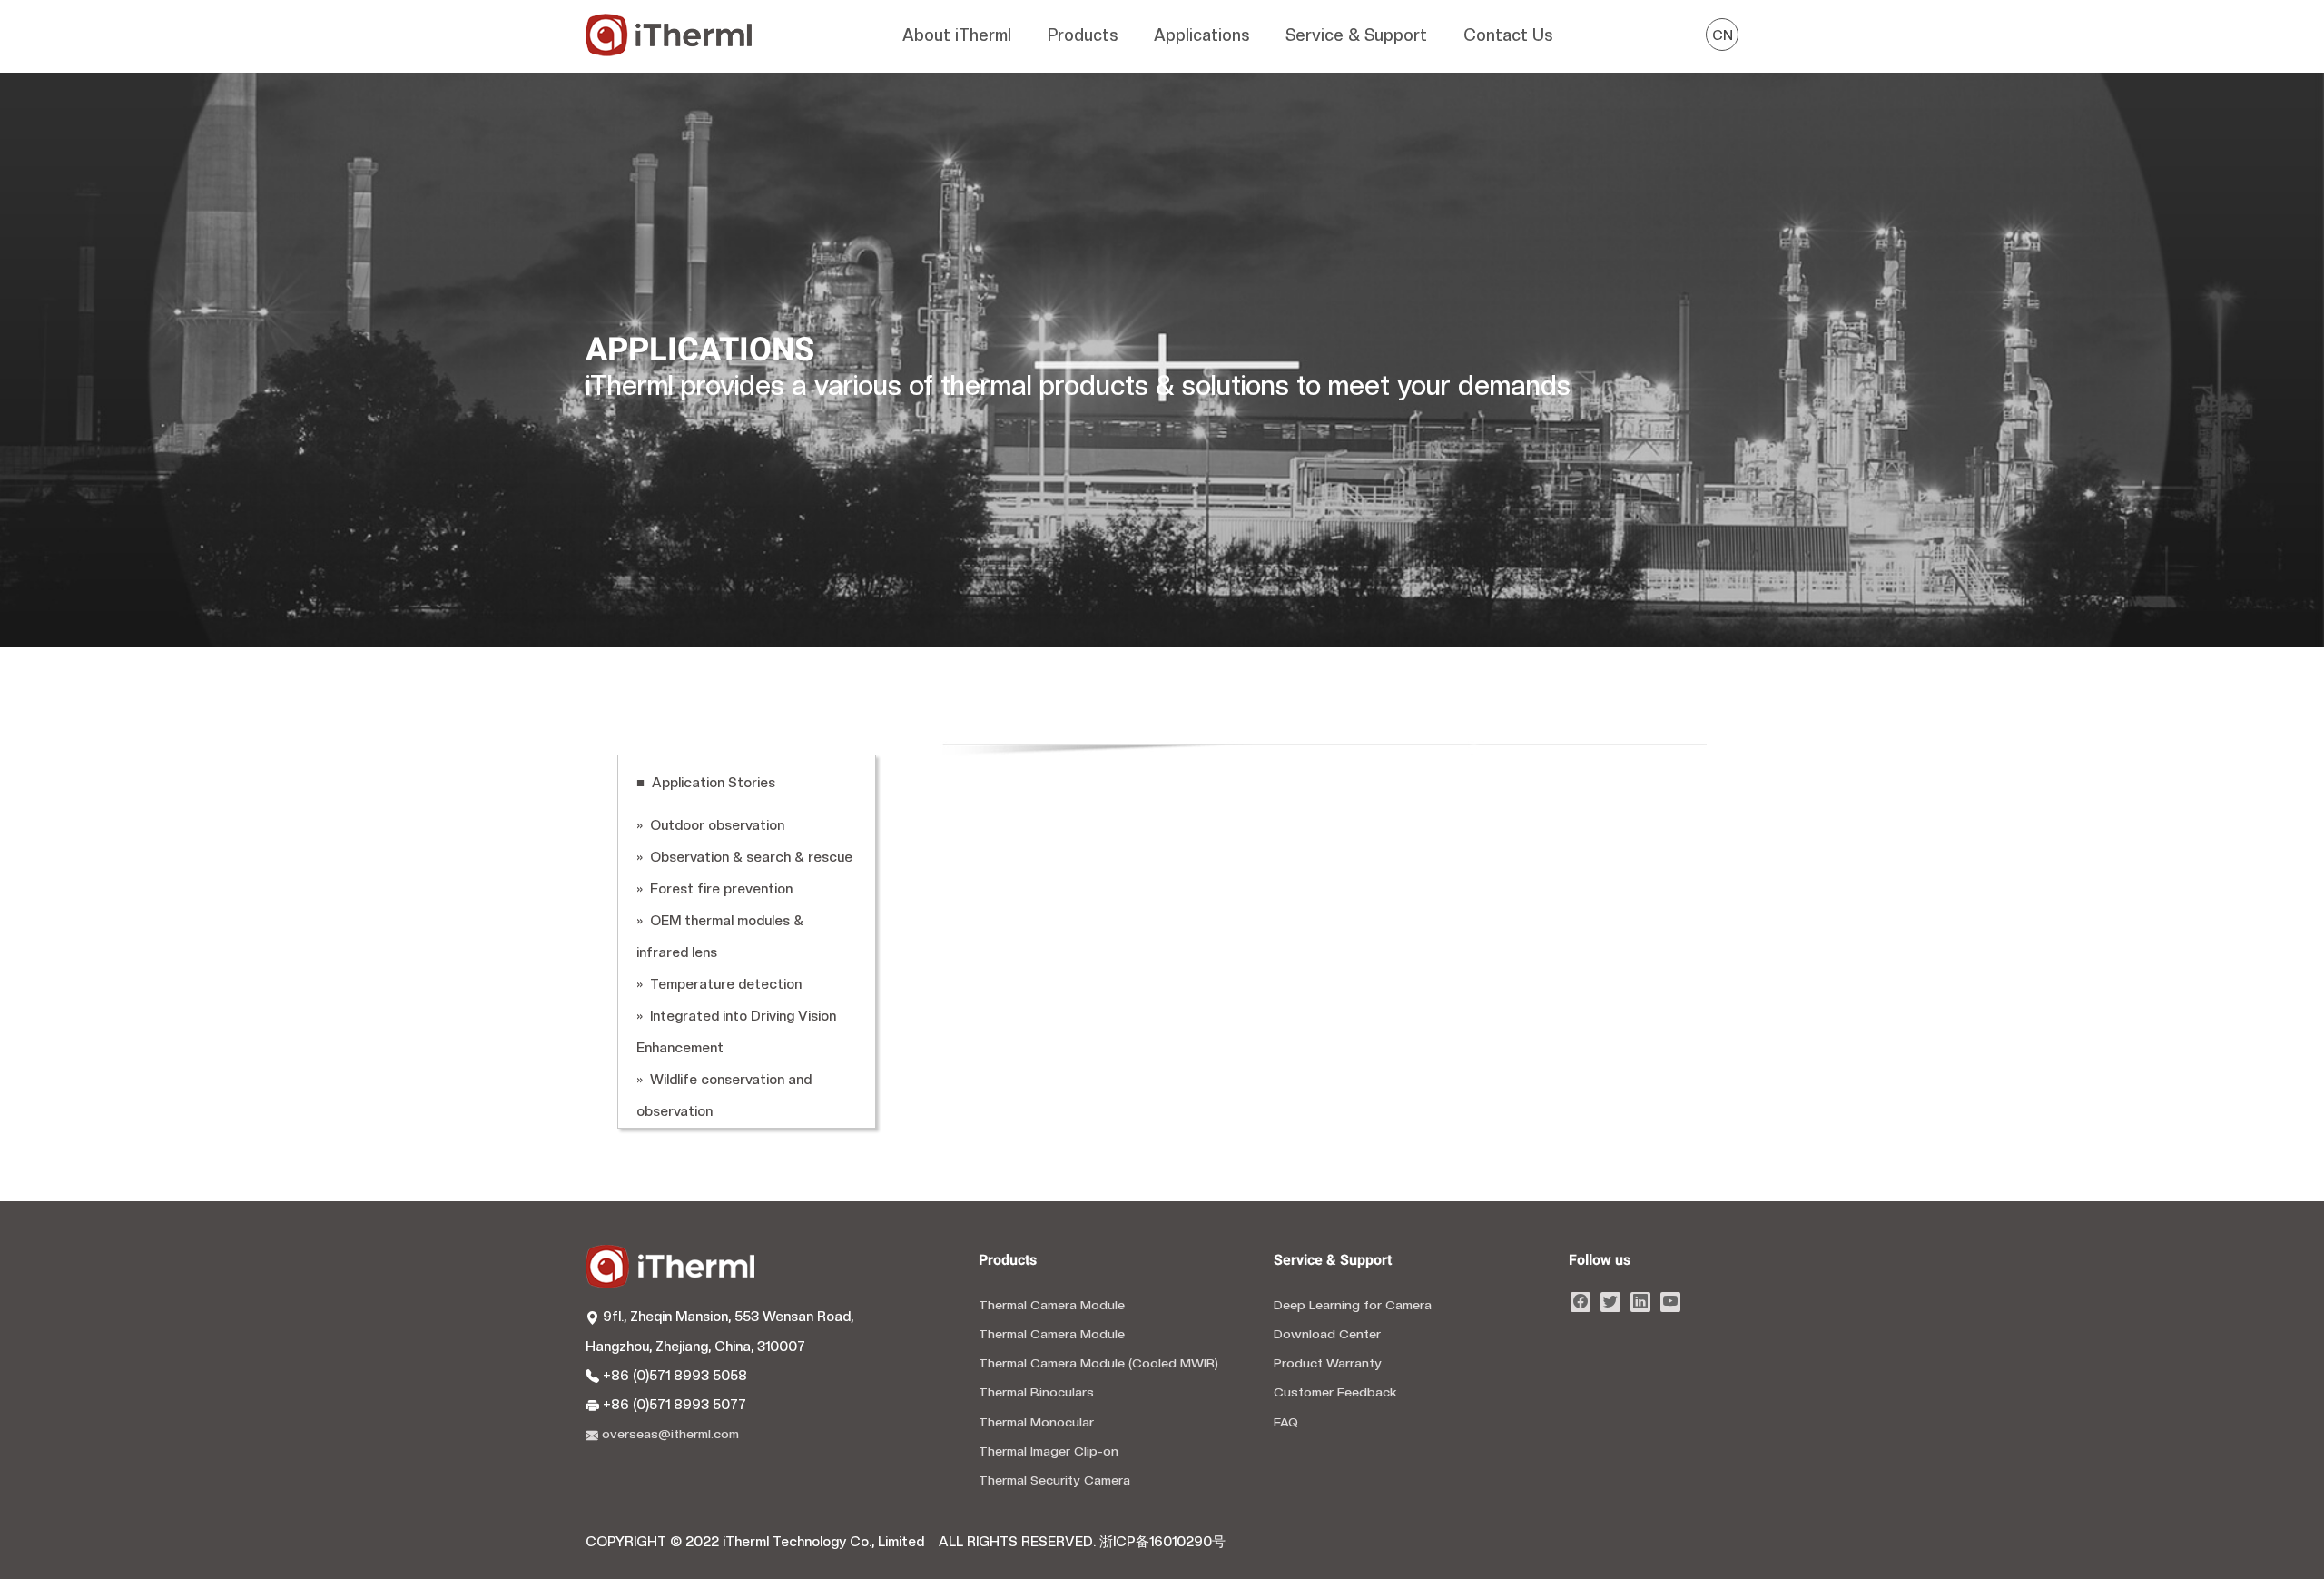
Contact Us (1508, 35)
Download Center (1327, 1334)
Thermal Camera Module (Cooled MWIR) (1098, 1363)
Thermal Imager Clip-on (1049, 1451)
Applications (1201, 35)
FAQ (1286, 1422)
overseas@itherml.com (669, 1434)
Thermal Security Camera (1054, 1480)
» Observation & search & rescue (744, 857)
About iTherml (957, 35)
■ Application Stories (706, 783)
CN (1723, 35)
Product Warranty (1328, 1363)
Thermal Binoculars (1036, 1392)
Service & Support (1356, 35)
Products (1083, 35)
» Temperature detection (719, 984)
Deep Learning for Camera (1353, 1305)
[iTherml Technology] (669, 36)
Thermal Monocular (1036, 1422)
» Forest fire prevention (714, 889)
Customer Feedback (1335, 1392)
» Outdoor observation (710, 825)
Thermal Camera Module (1052, 1305)
